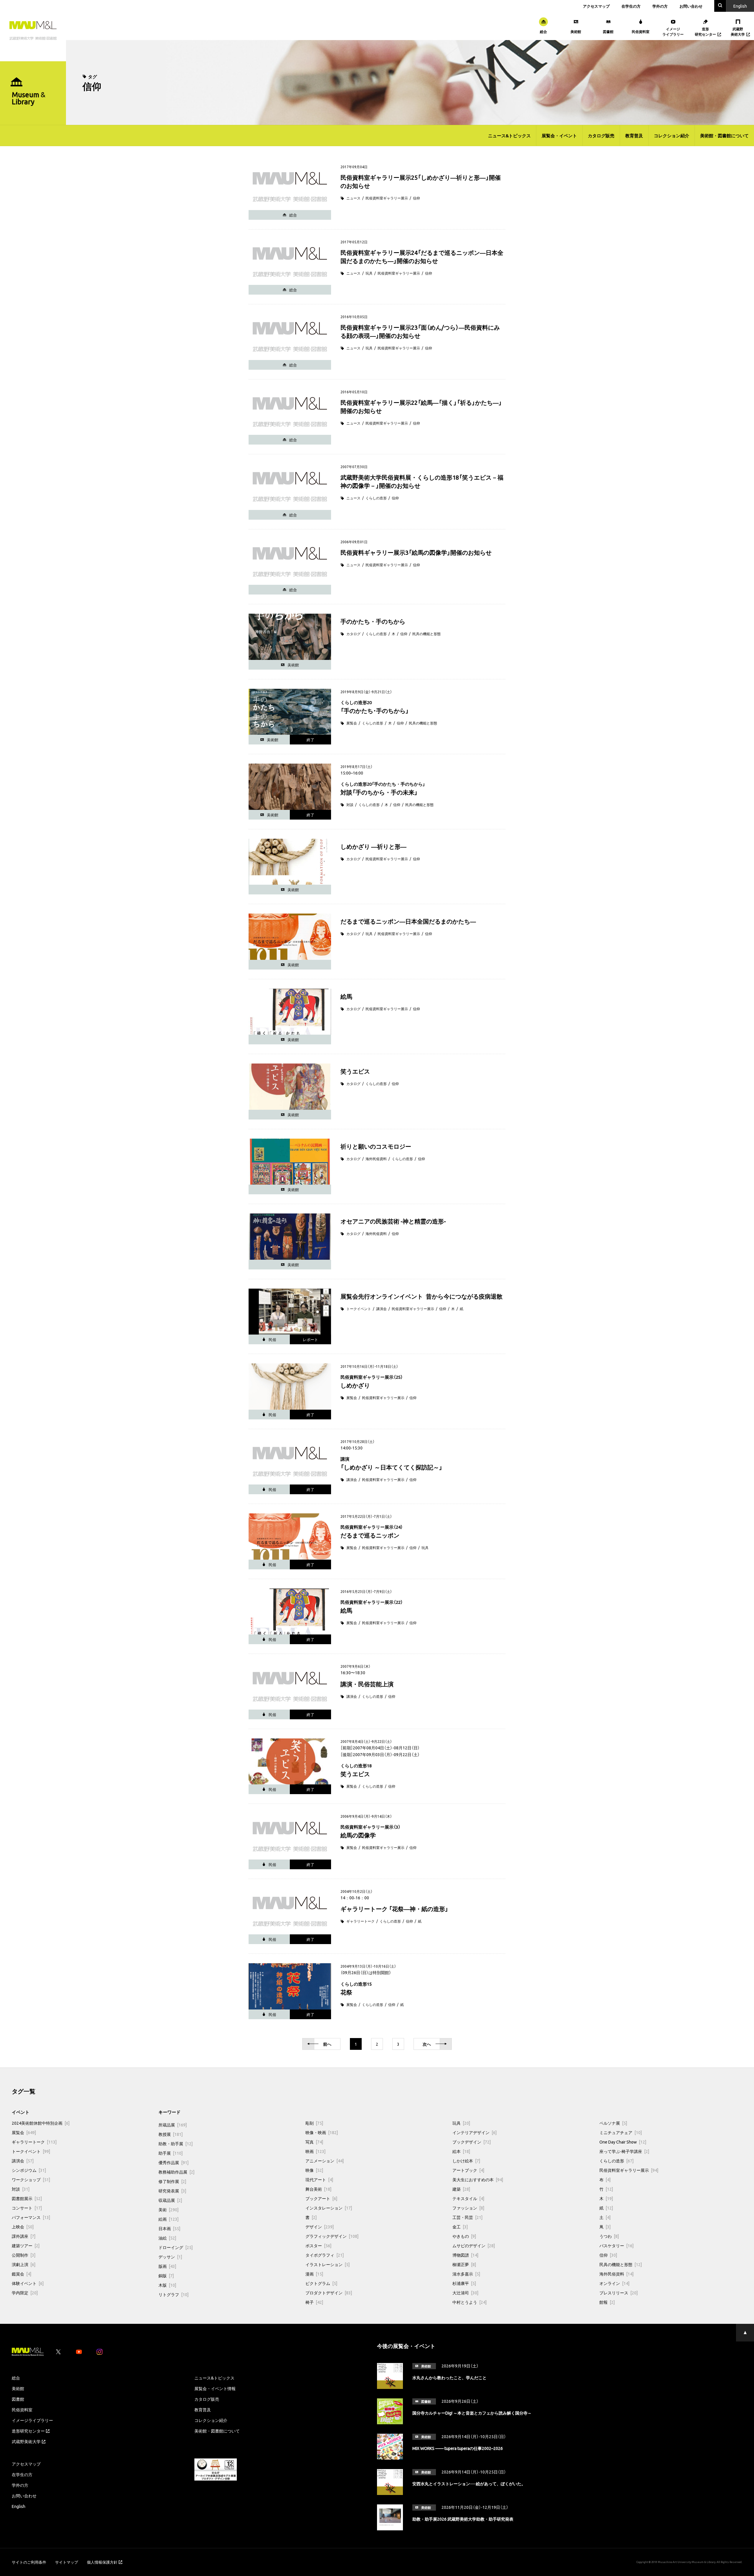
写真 (314, 2142)
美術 (168, 2210)
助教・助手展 (176, 2144)
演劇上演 (24, 2264)
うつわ (609, 2236)
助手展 (171, 2153)
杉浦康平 (464, 2283)
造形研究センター (28, 2431)
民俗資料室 (22, 2410)
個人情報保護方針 (102, 2562)
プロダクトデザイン (329, 2293)
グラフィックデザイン (332, 2236)
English (19, 2506)
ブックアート (321, 2198)
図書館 (18, 2399)
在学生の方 (631, 6)
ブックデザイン (472, 2142)
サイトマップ (67, 2562)
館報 (607, 2302)
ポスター (318, 2245)
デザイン (320, 2227)
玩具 (369, 273)
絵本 (461, 2151)
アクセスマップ (596, 6)
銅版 (166, 2276)
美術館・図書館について (724, 136)
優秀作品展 (173, 2162)
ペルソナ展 (613, 2123)
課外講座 (24, 2236)
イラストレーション (328, 2264)
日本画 (169, 2228)
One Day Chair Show (623, 2142)
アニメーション (325, 2161)
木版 (167, 2285)
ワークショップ (31, 2179)
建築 (461, 2189)
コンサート (27, 2208)
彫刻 (314, 2123)
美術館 (18, 2388)
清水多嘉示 (466, 2274)
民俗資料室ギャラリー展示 (387, 198)
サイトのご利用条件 (29, 2562)
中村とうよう (469, 2302)
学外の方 (660, 6)
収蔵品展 (170, 2200)
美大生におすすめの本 (478, 2179)
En (740, 6)
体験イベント (28, 2283)
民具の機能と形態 (426, 634)
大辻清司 (465, 2293)
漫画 (314, 2274)
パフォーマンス (31, 2217)
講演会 (381, 1309)
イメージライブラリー (32, 2420)
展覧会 (352, 723)
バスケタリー (616, 2245)
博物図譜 (465, 2255)
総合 (16, 2378)
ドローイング (176, 2247)
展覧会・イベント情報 (215, 2388)
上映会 (23, 2227)
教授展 (171, 2134)
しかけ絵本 (466, 2161)
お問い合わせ (691, 6)
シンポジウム (29, 2170)
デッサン (170, 2257)
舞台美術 (318, 2189)
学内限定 (25, 2293)
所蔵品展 (173, 2125)
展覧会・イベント (559, 136)
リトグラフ (173, 2294)
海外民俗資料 (376, 1159)
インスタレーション (329, 2208)
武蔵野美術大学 (26, 2441)
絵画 (168, 2219)
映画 (315, 2151)
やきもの (464, 2236)
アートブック (468, 2170)
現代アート (319, 2179)
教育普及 (634, 136)
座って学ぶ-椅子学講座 (624, 2151)
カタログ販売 (601, 136)
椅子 (314, 2302)
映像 (314, 2170)
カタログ (353, 634)
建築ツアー (26, 2245)
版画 (167, 2266)
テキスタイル (468, 2198)
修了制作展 (172, 2181)
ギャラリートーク (361, 1921)
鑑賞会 (22, 2274)
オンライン (614, 2283)
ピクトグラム (321, 2283)
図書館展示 (27, 2198)
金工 (460, 2227)
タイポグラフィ (325, 2255)
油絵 (167, 2238)
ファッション (468, 2208)
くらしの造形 (376, 498)
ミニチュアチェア (621, 2132)
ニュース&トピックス (509, 136)
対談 (350, 805)
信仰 (416, 198)
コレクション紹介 (672, 136)
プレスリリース (619, 2293)
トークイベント (359, 1309)
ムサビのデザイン (474, 2245)
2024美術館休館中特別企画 (41, 2123)
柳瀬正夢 (464, 2264)
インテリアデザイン (474, 2132)
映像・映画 (322, 2132)
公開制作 (24, 2255)
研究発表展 (172, 2191)
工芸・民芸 (467, 2217)
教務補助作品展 (176, 2172)
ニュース (353, 198)
